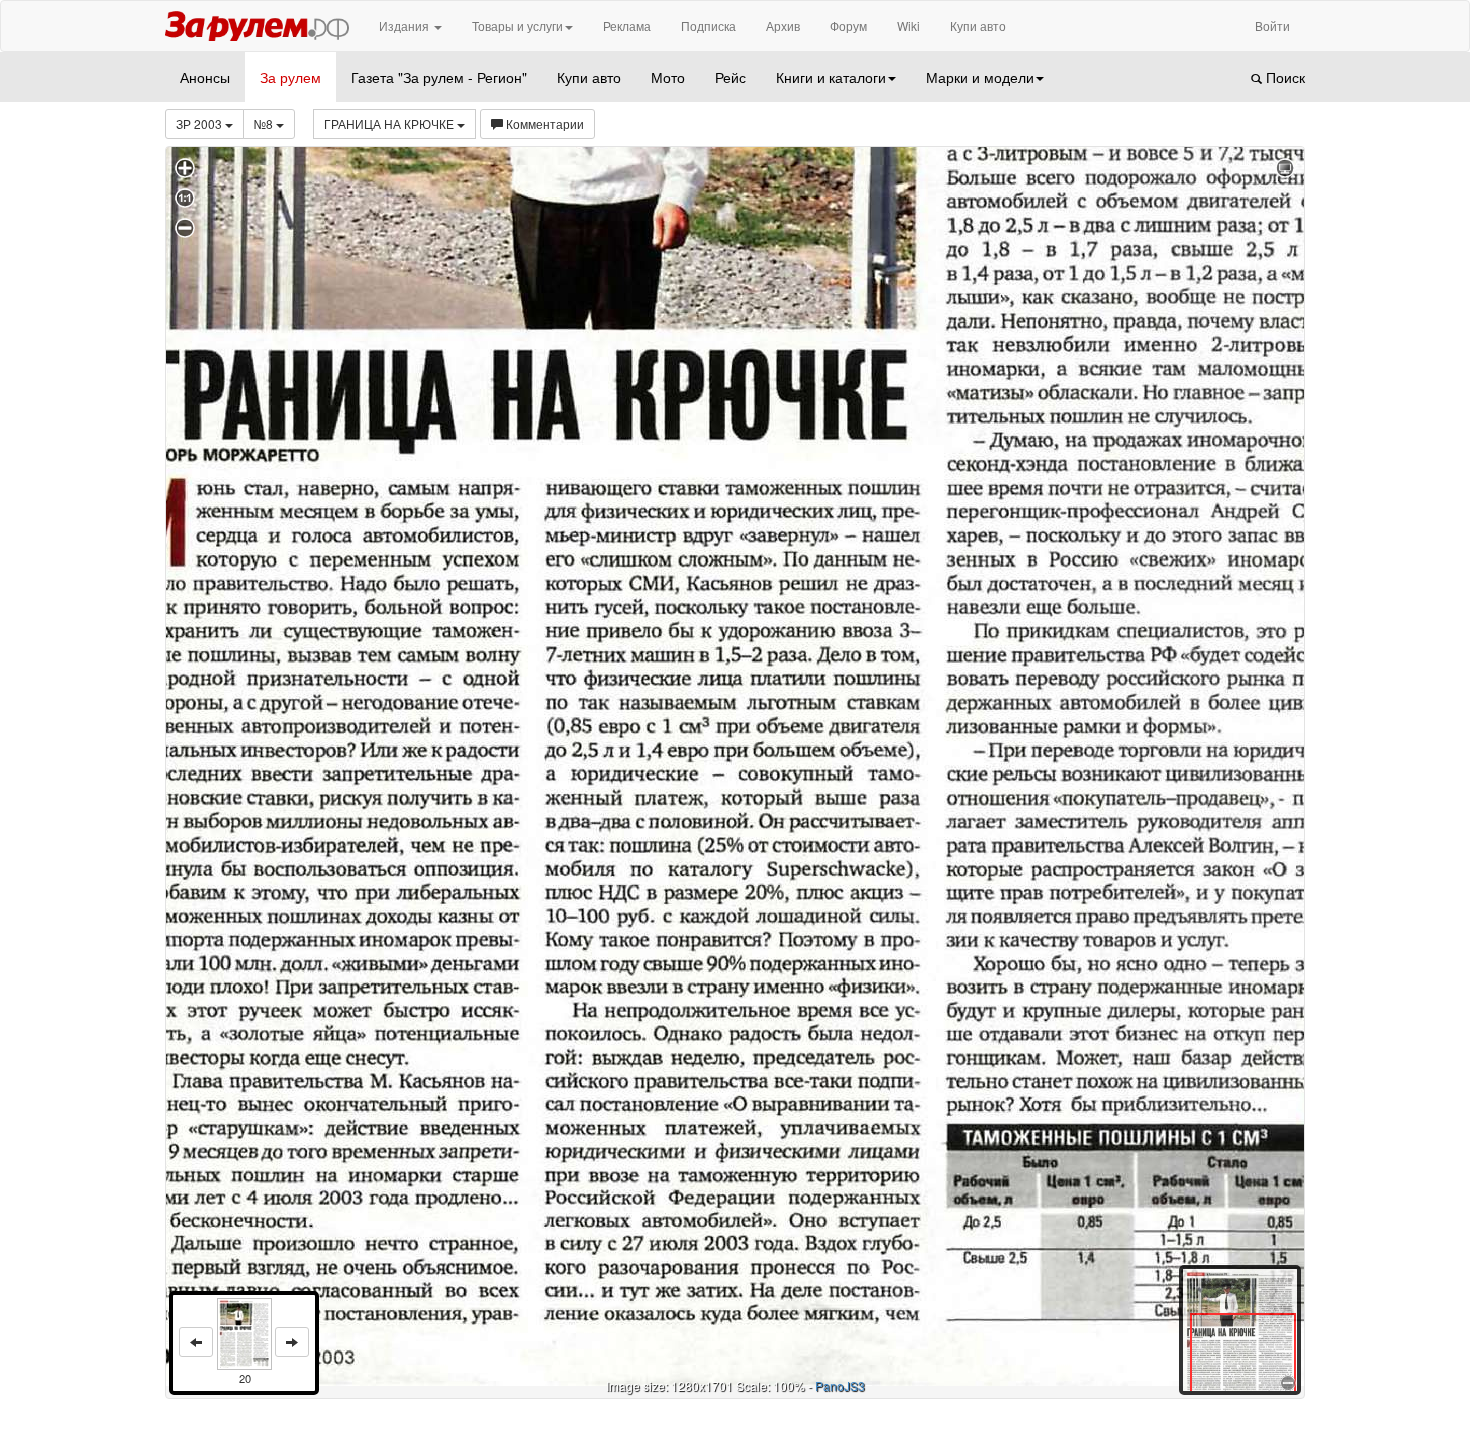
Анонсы (205, 77)
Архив (783, 25)
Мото (668, 77)
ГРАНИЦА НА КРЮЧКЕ (390, 123)
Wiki (908, 25)
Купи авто (978, 25)
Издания (405, 25)
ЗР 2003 (200, 123)
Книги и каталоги (831, 77)
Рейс (730, 77)
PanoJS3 (840, 1385)
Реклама (627, 25)
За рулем (290, 77)
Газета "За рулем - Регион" (439, 77)
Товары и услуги (517, 25)
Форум (848, 25)
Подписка (708, 25)
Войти (1272, 25)
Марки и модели (980, 77)
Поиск (1283, 77)
